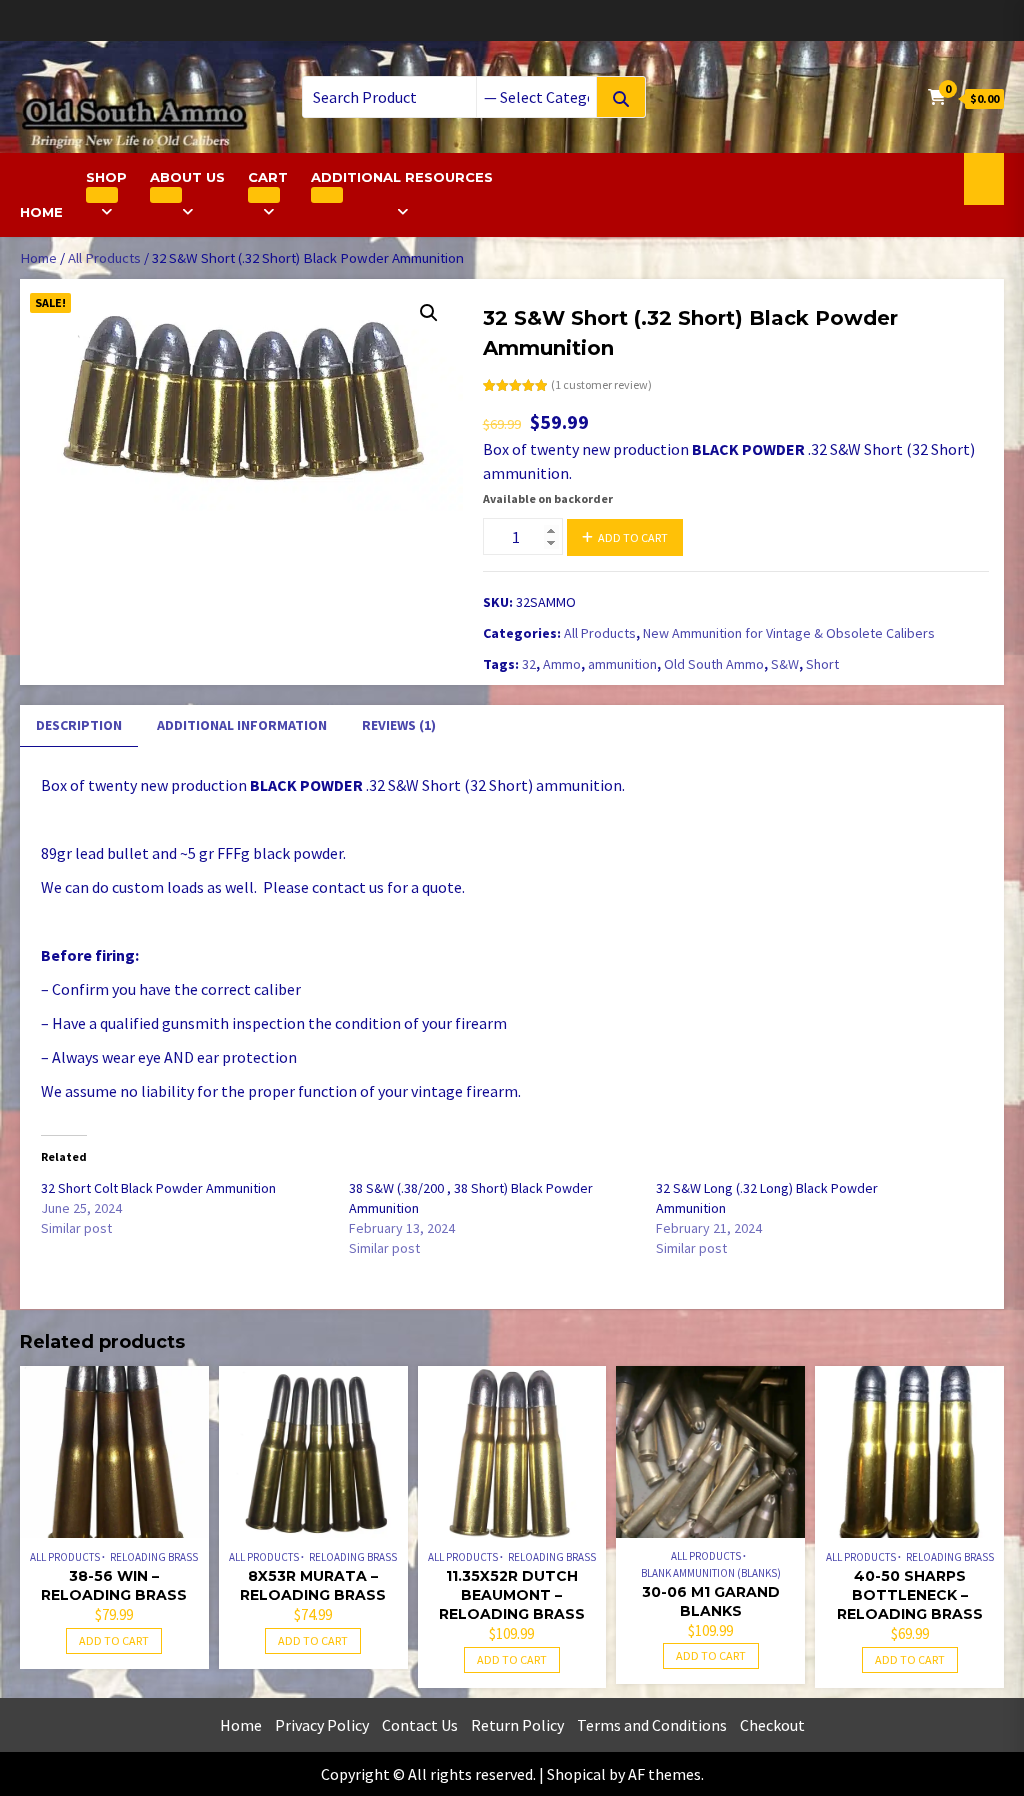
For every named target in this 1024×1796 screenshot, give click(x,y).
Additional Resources (402, 177)
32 (529, 664)
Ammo (562, 664)
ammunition (622, 664)
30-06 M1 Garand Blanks (711, 1601)
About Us (187, 177)
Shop (106, 177)
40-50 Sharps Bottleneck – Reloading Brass (910, 1595)
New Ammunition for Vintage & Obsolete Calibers (789, 633)
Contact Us (420, 1725)
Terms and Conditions (652, 1725)
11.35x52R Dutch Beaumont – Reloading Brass (512, 1595)
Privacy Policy (322, 1725)
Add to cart (633, 537)
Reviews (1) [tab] (399, 725)
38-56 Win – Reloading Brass (114, 1585)
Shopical (576, 1774)
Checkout (772, 1725)
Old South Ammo (714, 664)
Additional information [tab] (242, 725)
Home (41, 212)
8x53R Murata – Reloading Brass (313, 1585)
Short (822, 664)
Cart (268, 177)
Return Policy (517, 1725)
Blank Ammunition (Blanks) (711, 1573)
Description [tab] (79, 725)
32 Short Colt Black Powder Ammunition (158, 1188)
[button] (429, 313)
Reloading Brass (154, 1557)
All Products (104, 258)
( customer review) (601, 384)
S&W (785, 664)
